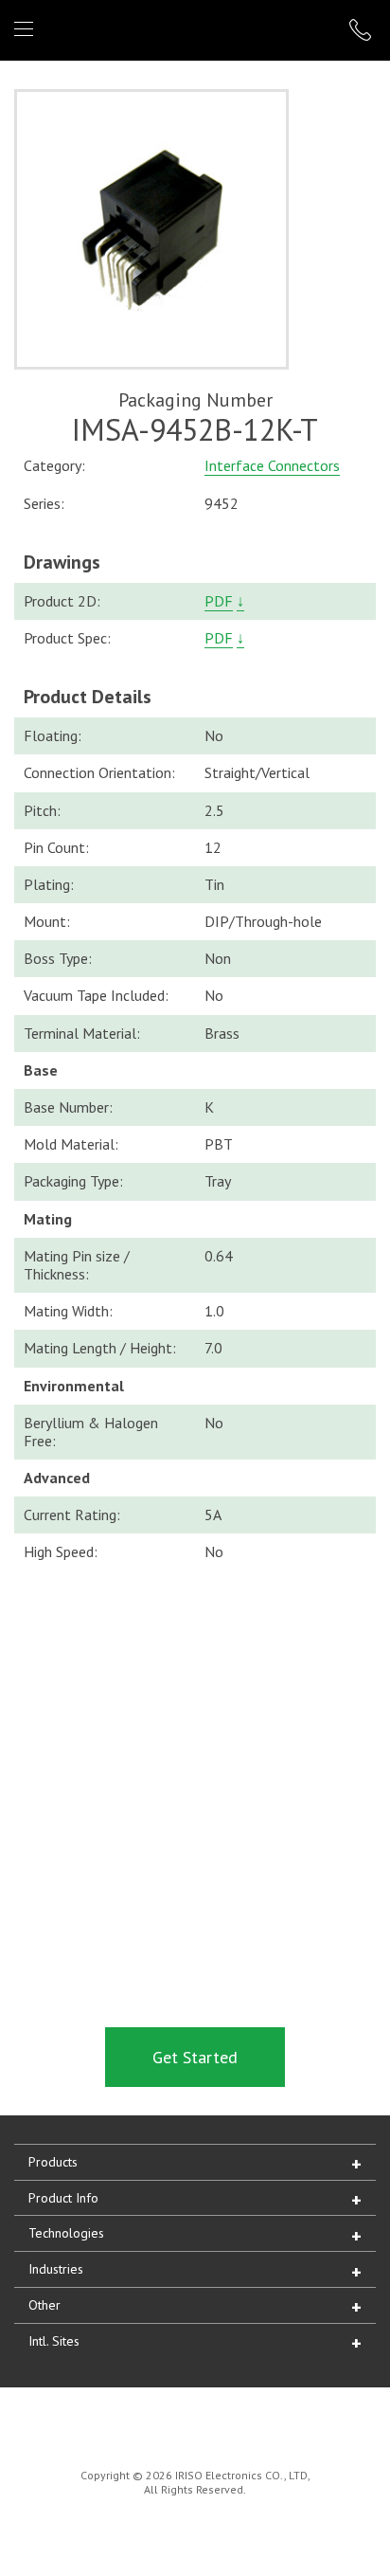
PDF (219, 601)
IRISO (192, 29)
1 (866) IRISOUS (363, 30)
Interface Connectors (272, 465)
